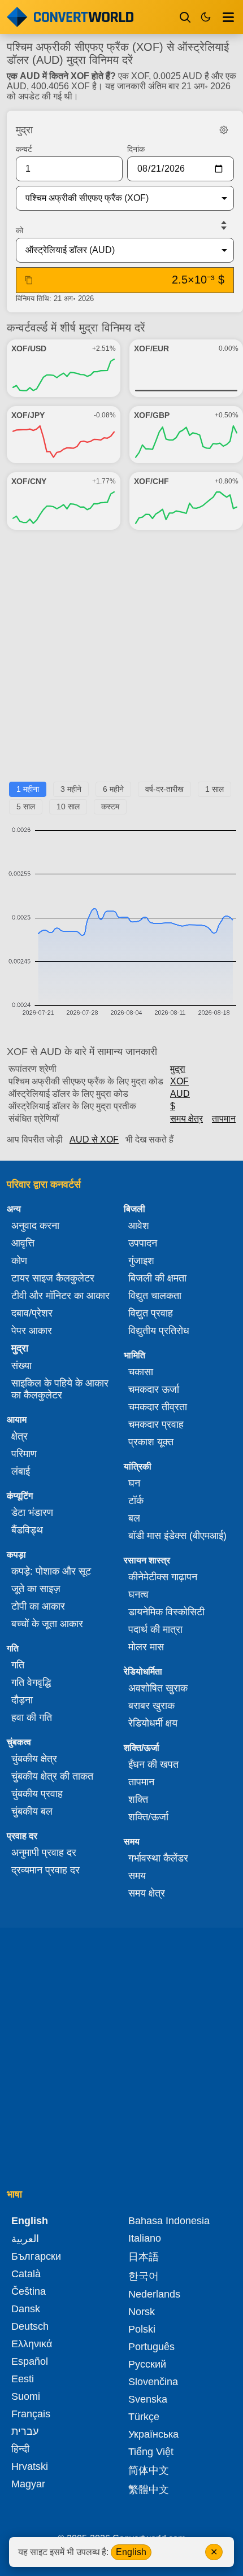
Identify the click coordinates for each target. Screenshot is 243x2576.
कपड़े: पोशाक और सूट (51, 1571)
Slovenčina (153, 2382)
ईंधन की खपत (153, 1764)
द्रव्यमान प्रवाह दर (45, 1870)
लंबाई (21, 1471)
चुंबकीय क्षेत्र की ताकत (52, 1776)
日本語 (144, 2257)
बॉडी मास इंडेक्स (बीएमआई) (177, 1536)
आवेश (139, 1226)
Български (36, 2256)
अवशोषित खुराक (158, 1688)
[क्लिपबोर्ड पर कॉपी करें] (29, 280)
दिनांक (136, 149)
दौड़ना (22, 1700)
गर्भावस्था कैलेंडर (158, 1858)
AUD (180, 1094)
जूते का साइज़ (36, 1589)
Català (26, 2274)
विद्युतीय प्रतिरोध (159, 1331)
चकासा (141, 1372)
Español (30, 2361)
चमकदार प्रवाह (156, 1424)
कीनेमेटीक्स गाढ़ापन (163, 1577)
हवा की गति (32, 1718)
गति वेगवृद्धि (31, 1683)
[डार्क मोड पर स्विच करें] (206, 17)
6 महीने (113, 789)
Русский (147, 2364)
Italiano (145, 2238)
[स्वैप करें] (224, 225)
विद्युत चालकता (155, 1296)
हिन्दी (20, 2449)
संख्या (21, 1366)
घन (134, 1483)
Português (151, 2347)
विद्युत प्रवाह (151, 1313)
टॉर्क (136, 1501)
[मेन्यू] (228, 17)
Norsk (142, 2312)
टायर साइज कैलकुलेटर (53, 1278)
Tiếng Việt (151, 2452)
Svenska (148, 2399)
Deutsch (30, 2326)
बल (134, 1518)
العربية (25, 2239)
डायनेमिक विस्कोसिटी (166, 1612)
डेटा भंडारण (32, 1513)
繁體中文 (149, 2490)
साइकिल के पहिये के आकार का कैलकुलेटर (60, 1389)
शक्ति (138, 1799)
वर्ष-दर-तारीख (164, 789)
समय (137, 1876)
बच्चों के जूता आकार (47, 1624)
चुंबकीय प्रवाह (37, 1794)
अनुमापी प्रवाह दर (44, 1853)
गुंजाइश (141, 1261)
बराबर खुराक (151, 1706)
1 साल (214, 789)
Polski (142, 2329)
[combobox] (116, 198)
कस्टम (110, 807)
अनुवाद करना (35, 1226)
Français (31, 2414)
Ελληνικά (32, 2344)
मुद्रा (178, 1069)
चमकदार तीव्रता (158, 1407)
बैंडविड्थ (27, 1530)
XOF (179, 1081)
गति (18, 1665)
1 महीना (28, 789)
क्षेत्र (19, 1436)
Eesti (23, 2379)
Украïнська (153, 2434)
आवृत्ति (23, 1243)
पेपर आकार (32, 1331)
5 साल (26, 807)
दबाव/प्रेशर (32, 1313)
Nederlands (154, 2294)
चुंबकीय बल (32, 1811)
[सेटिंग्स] (224, 130)
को (19, 230)
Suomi (26, 2396)
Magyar (28, 2484)
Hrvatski (30, 2466)
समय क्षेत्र (186, 1119)
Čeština (29, 2291)
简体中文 (149, 2470)
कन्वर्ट (24, 149)
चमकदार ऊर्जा (154, 1389)
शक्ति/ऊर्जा (148, 1817)
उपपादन (143, 1243)
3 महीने (71, 789)
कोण (19, 1261)
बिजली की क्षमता (157, 1278)
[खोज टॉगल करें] (185, 17)
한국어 (144, 2276)
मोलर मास (146, 1647)
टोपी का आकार (38, 1606)
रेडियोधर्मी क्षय (153, 1723)
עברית (25, 2431)
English (131, 2552)
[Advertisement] (121, 660)
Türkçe (144, 2417)
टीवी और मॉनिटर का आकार (60, 1296)
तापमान (224, 1119)
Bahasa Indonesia (169, 2221)
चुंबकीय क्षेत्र (34, 1759)
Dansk (26, 2309)
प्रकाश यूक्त (151, 1442)
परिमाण (24, 1454)
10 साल (68, 807)
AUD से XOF (94, 1139)
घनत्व (138, 1594)
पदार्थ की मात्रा (155, 1629)
